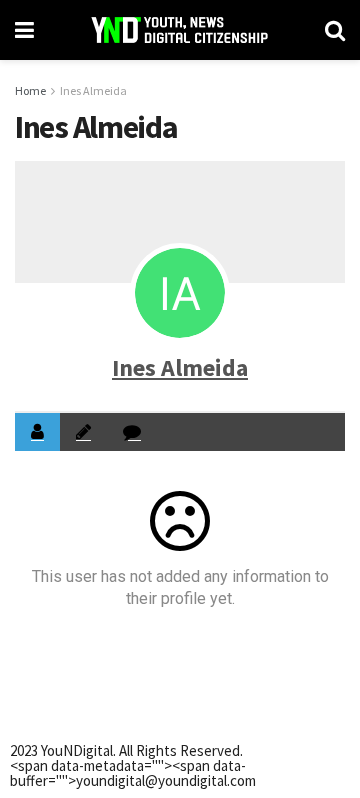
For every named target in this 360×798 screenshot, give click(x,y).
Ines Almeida (93, 90)
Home (30, 90)
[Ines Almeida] (180, 293)
